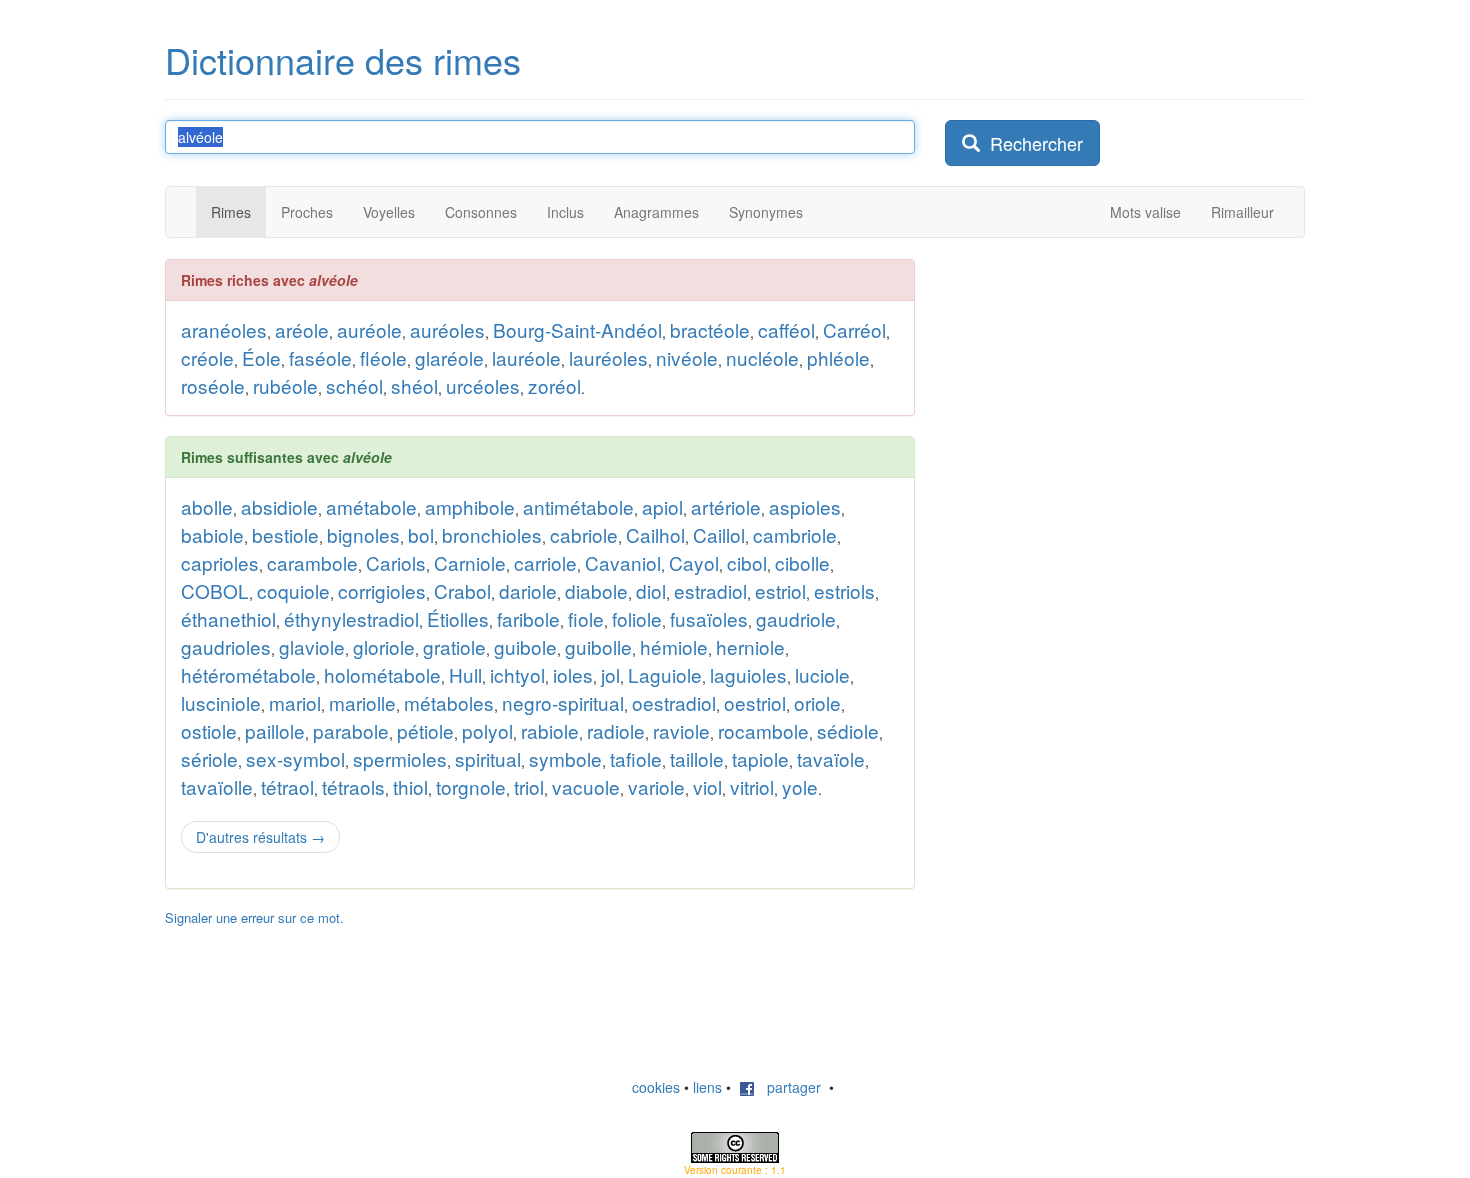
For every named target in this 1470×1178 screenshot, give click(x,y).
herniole (750, 646)
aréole (302, 329)
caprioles (220, 562)
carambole (312, 562)
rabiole (550, 730)
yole (800, 786)
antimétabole (578, 506)
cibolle (802, 562)
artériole (726, 506)
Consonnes (481, 212)
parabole (351, 730)
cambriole (795, 534)
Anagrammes (656, 212)
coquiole (293, 590)
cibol (747, 562)
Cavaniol (623, 562)
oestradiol (674, 702)
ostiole (209, 730)
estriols (844, 590)
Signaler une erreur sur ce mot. (254, 917)
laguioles (748, 674)
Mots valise (1145, 212)
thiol (410, 786)
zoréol (554, 385)
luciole (822, 674)
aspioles (805, 506)
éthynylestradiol (351, 618)
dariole (528, 590)
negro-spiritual (563, 702)
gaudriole (796, 618)
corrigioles (382, 590)
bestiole (285, 534)
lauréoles (608, 357)
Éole (261, 357)
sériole (209, 758)
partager (788, 1087)
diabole (596, 590)
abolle (207, 506)
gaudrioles (226, 646)
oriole (817, 702)
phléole (838, 357)
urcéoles (483, 385)
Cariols (396, 562)
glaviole (312, 646)
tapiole (760, 758)
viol (707, 786)
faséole (320, 357)
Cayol (694, 562)
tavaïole (831, 758)
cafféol (786, 329)
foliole (637, 618)
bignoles (363, 534)
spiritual (488, 758)
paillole (275, 730)
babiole (212, 534)
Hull (465, 674)
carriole (545, 562)
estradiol (710, 590)
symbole (565, 758)
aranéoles (224, 329)
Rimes (231, 212)
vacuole (586, 786)
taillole (697, 758)
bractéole (710, 329)
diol (651, 590)
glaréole (449, 357)
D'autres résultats (260, 837)
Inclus (565, 212)
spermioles (400, 758)
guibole (525, 646)
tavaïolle (217, 786)
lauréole (526, 357)
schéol (354, 385)
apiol (662, 506)
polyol (487, 730)
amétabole (371, 506)
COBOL (215, 590)
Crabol (462, 590)
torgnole (471, 786)
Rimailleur (1242, 212)
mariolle (362, 702)
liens (707, 1087)
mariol (295, 702)
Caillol (719, 534)
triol (529, 786)
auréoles (447, 329)
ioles (573, 674)
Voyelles (389, 212)
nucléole (762, 357)
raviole (681, 730)
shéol (414, 385)
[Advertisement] (1095, 559)
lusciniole (221, 702)
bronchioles (492, 534)
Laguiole (665, 674)
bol (421, 534)
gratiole (454, 646)
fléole (383, 357)
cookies (656, 1087)
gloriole (384, 646)
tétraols (353, 786)
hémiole (674, 646)
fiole (586, 618)
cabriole (584, 534)
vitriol (752, 786)
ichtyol (517, 674)
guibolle (598, 646)
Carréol (854, 329)
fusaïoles (709, 618)
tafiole (636, 758)
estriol (780, 590)
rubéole (285, 385)
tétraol (287, 786)
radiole (616, 730)
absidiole (279, 506)
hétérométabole (248, 674)
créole (207, 357)
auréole (369, 329)
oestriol (755, 702)
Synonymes (766, 212)
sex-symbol (295, 758)
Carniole (470, 562)
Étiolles (458, 618)
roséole (213, 385)
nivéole (687, 357)
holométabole (382, 674)
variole (656, 786)
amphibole (470, 506)
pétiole (425, 730)
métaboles (449, 702)
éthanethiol (228, 618)
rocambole (763, 730)
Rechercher (1031, 143)
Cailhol (655, 534)
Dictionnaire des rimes (343, 59)
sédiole (848, 730)
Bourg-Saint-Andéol (577, 329)
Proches (307, 212)
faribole (528, 618)
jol (610, 674)
